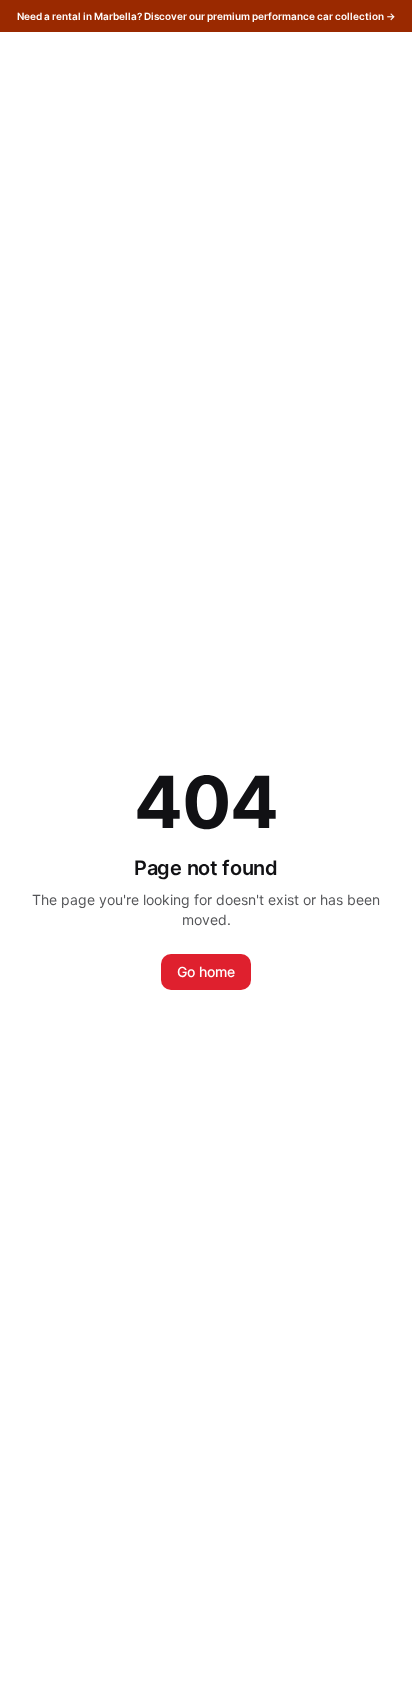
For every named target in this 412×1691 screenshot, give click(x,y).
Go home (206, 971)
